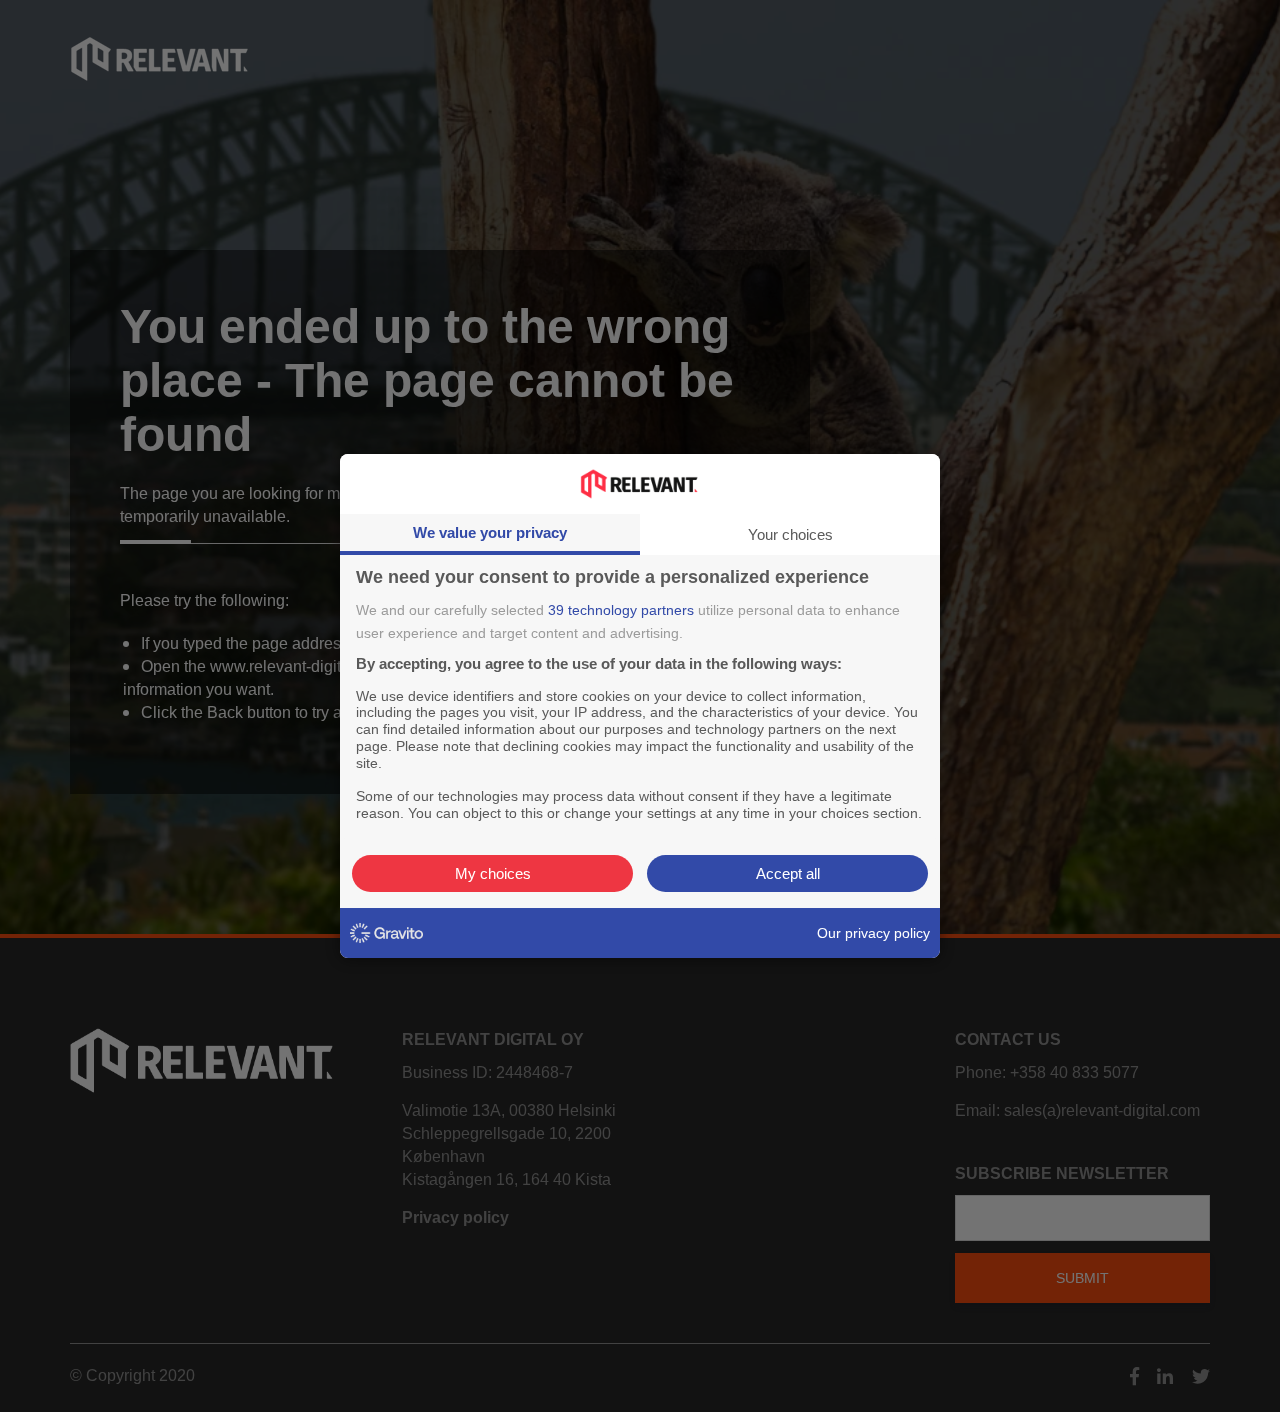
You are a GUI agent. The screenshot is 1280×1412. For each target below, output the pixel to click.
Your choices (790, 534)
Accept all (788, 873)
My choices (493, 873)
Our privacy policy (873, 933)
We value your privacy (490, 532)
